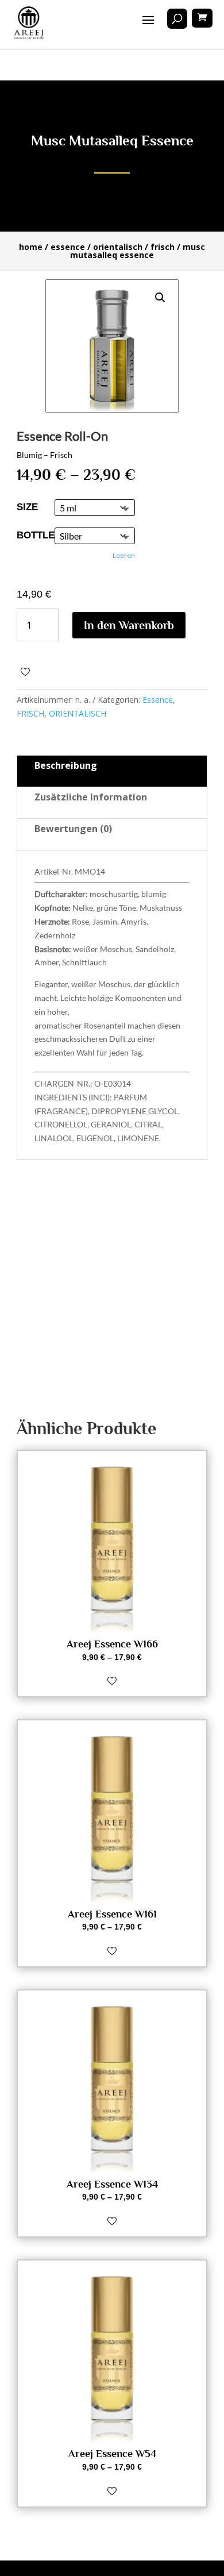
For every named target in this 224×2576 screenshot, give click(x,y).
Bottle (36, 535)
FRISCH (163, 247)
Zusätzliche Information (91, 797)
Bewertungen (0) (73, 829)
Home (31, 247)
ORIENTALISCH (118, 247)
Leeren (124, 555)
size (27, 507)
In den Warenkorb (129, 625)
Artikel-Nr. (54, 871)
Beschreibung (66, 765)
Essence (68, 247)
